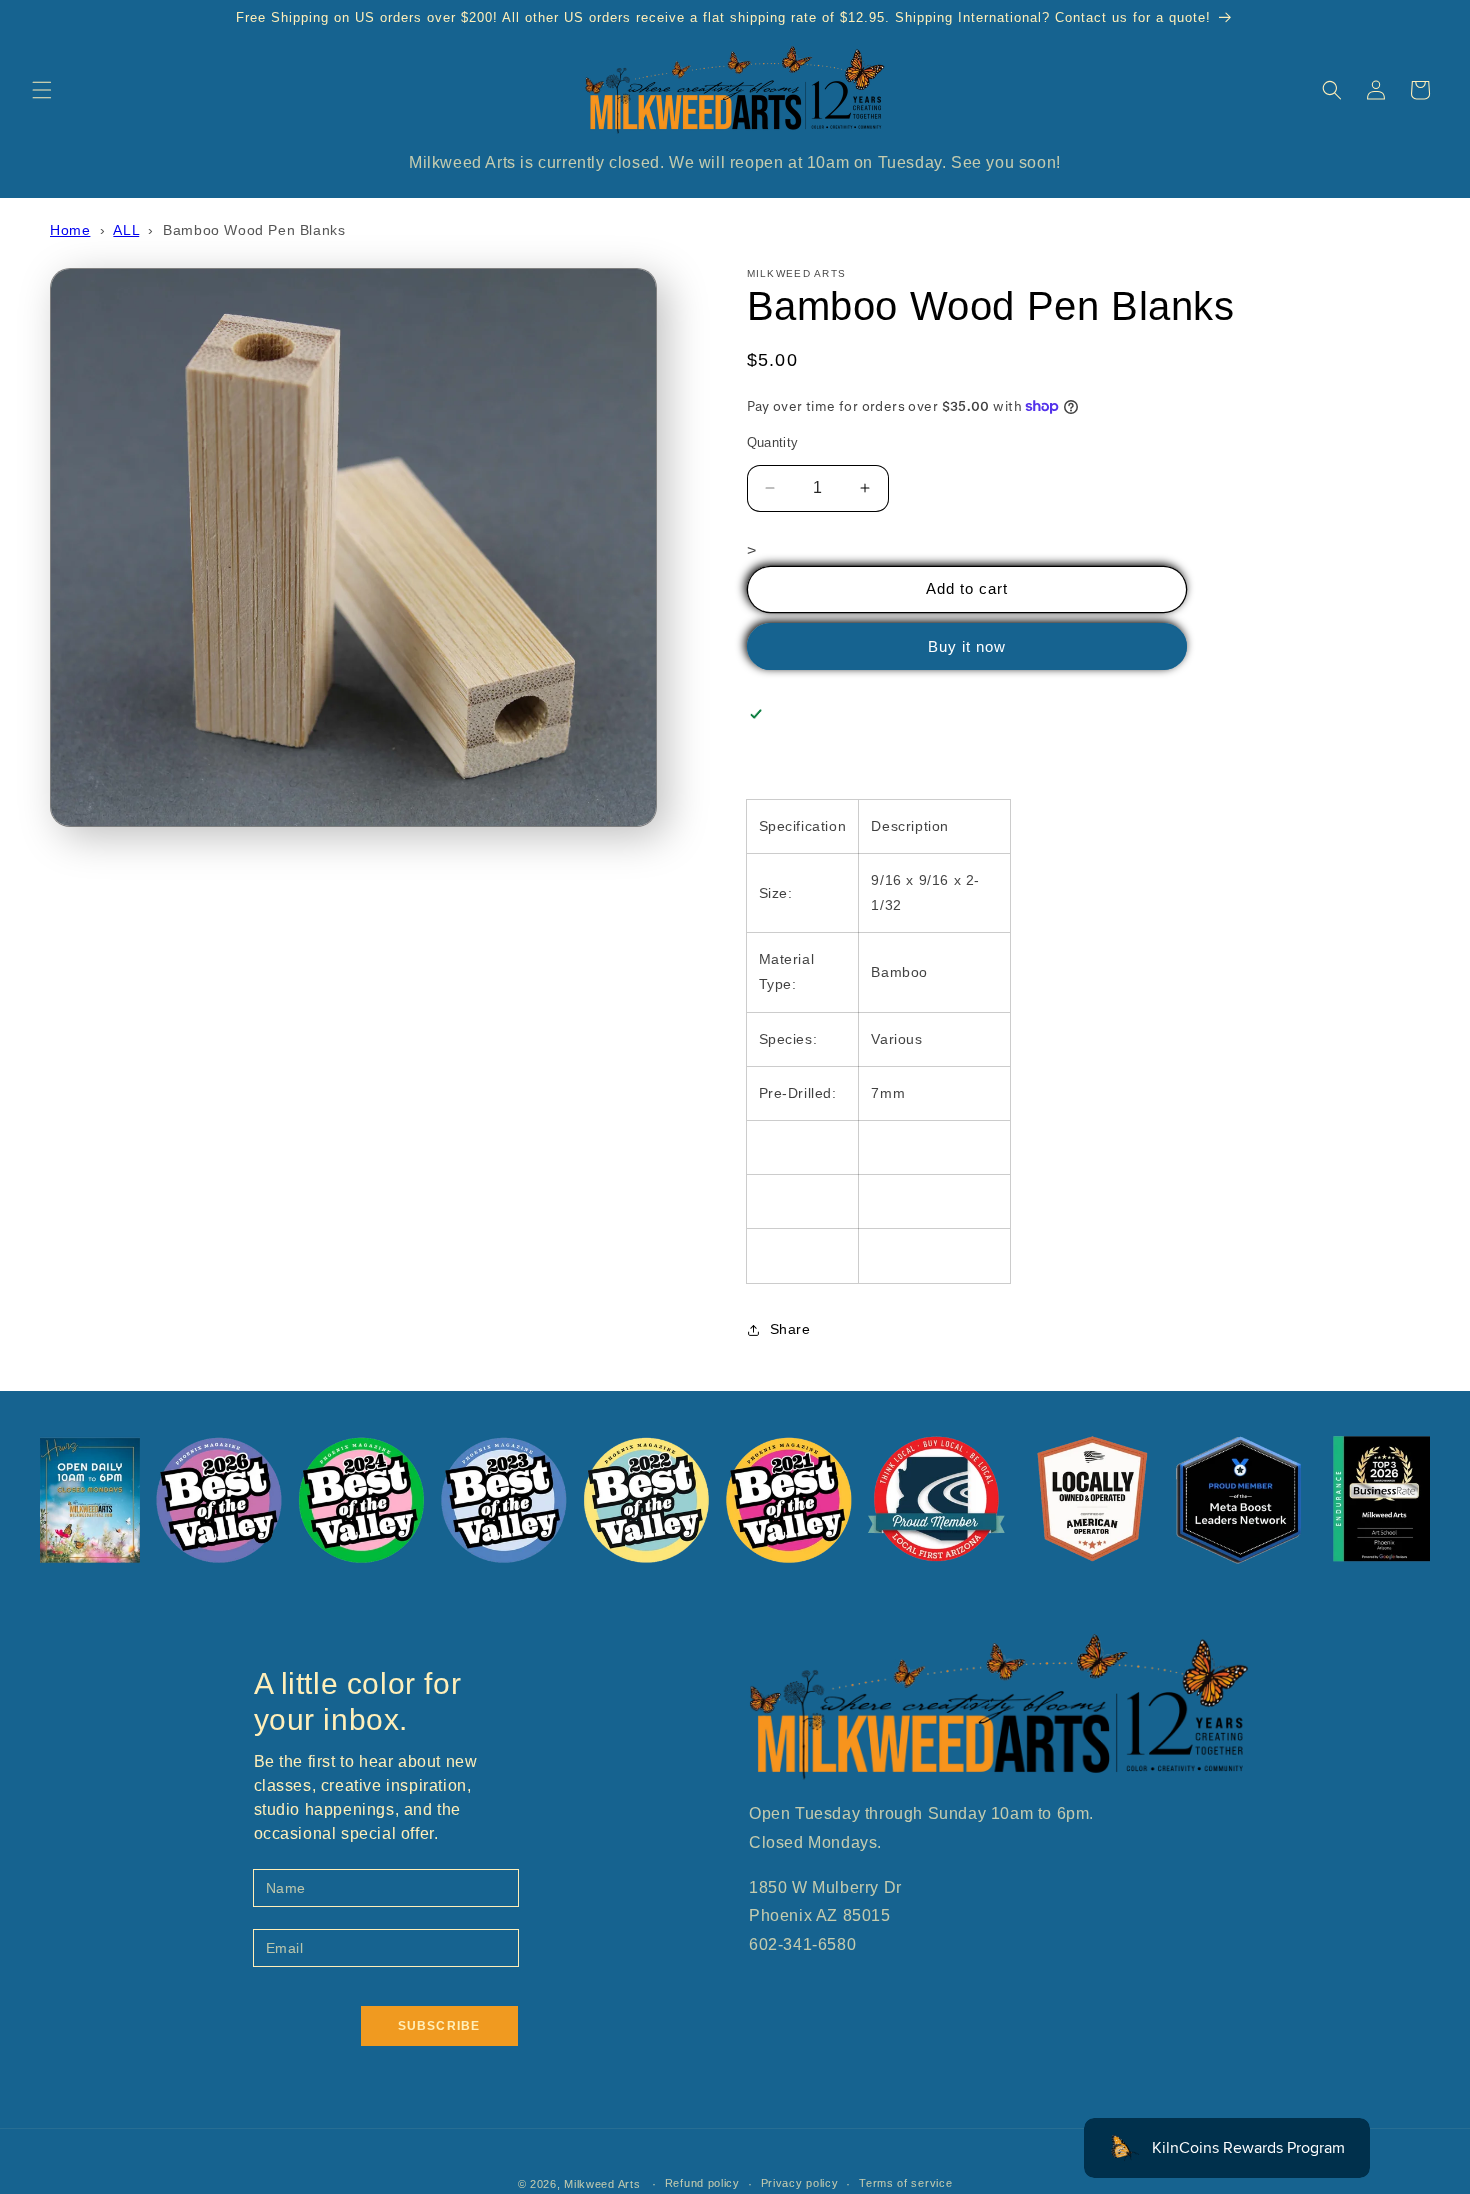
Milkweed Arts (602, 2184)
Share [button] (790, 1329)
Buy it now (967, 646)
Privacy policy (800, 2183)
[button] (42, 90)
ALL (126, 230)
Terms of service (905, 2183)
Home (70, 230)
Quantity (773, 442)
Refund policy (702, 2183)
